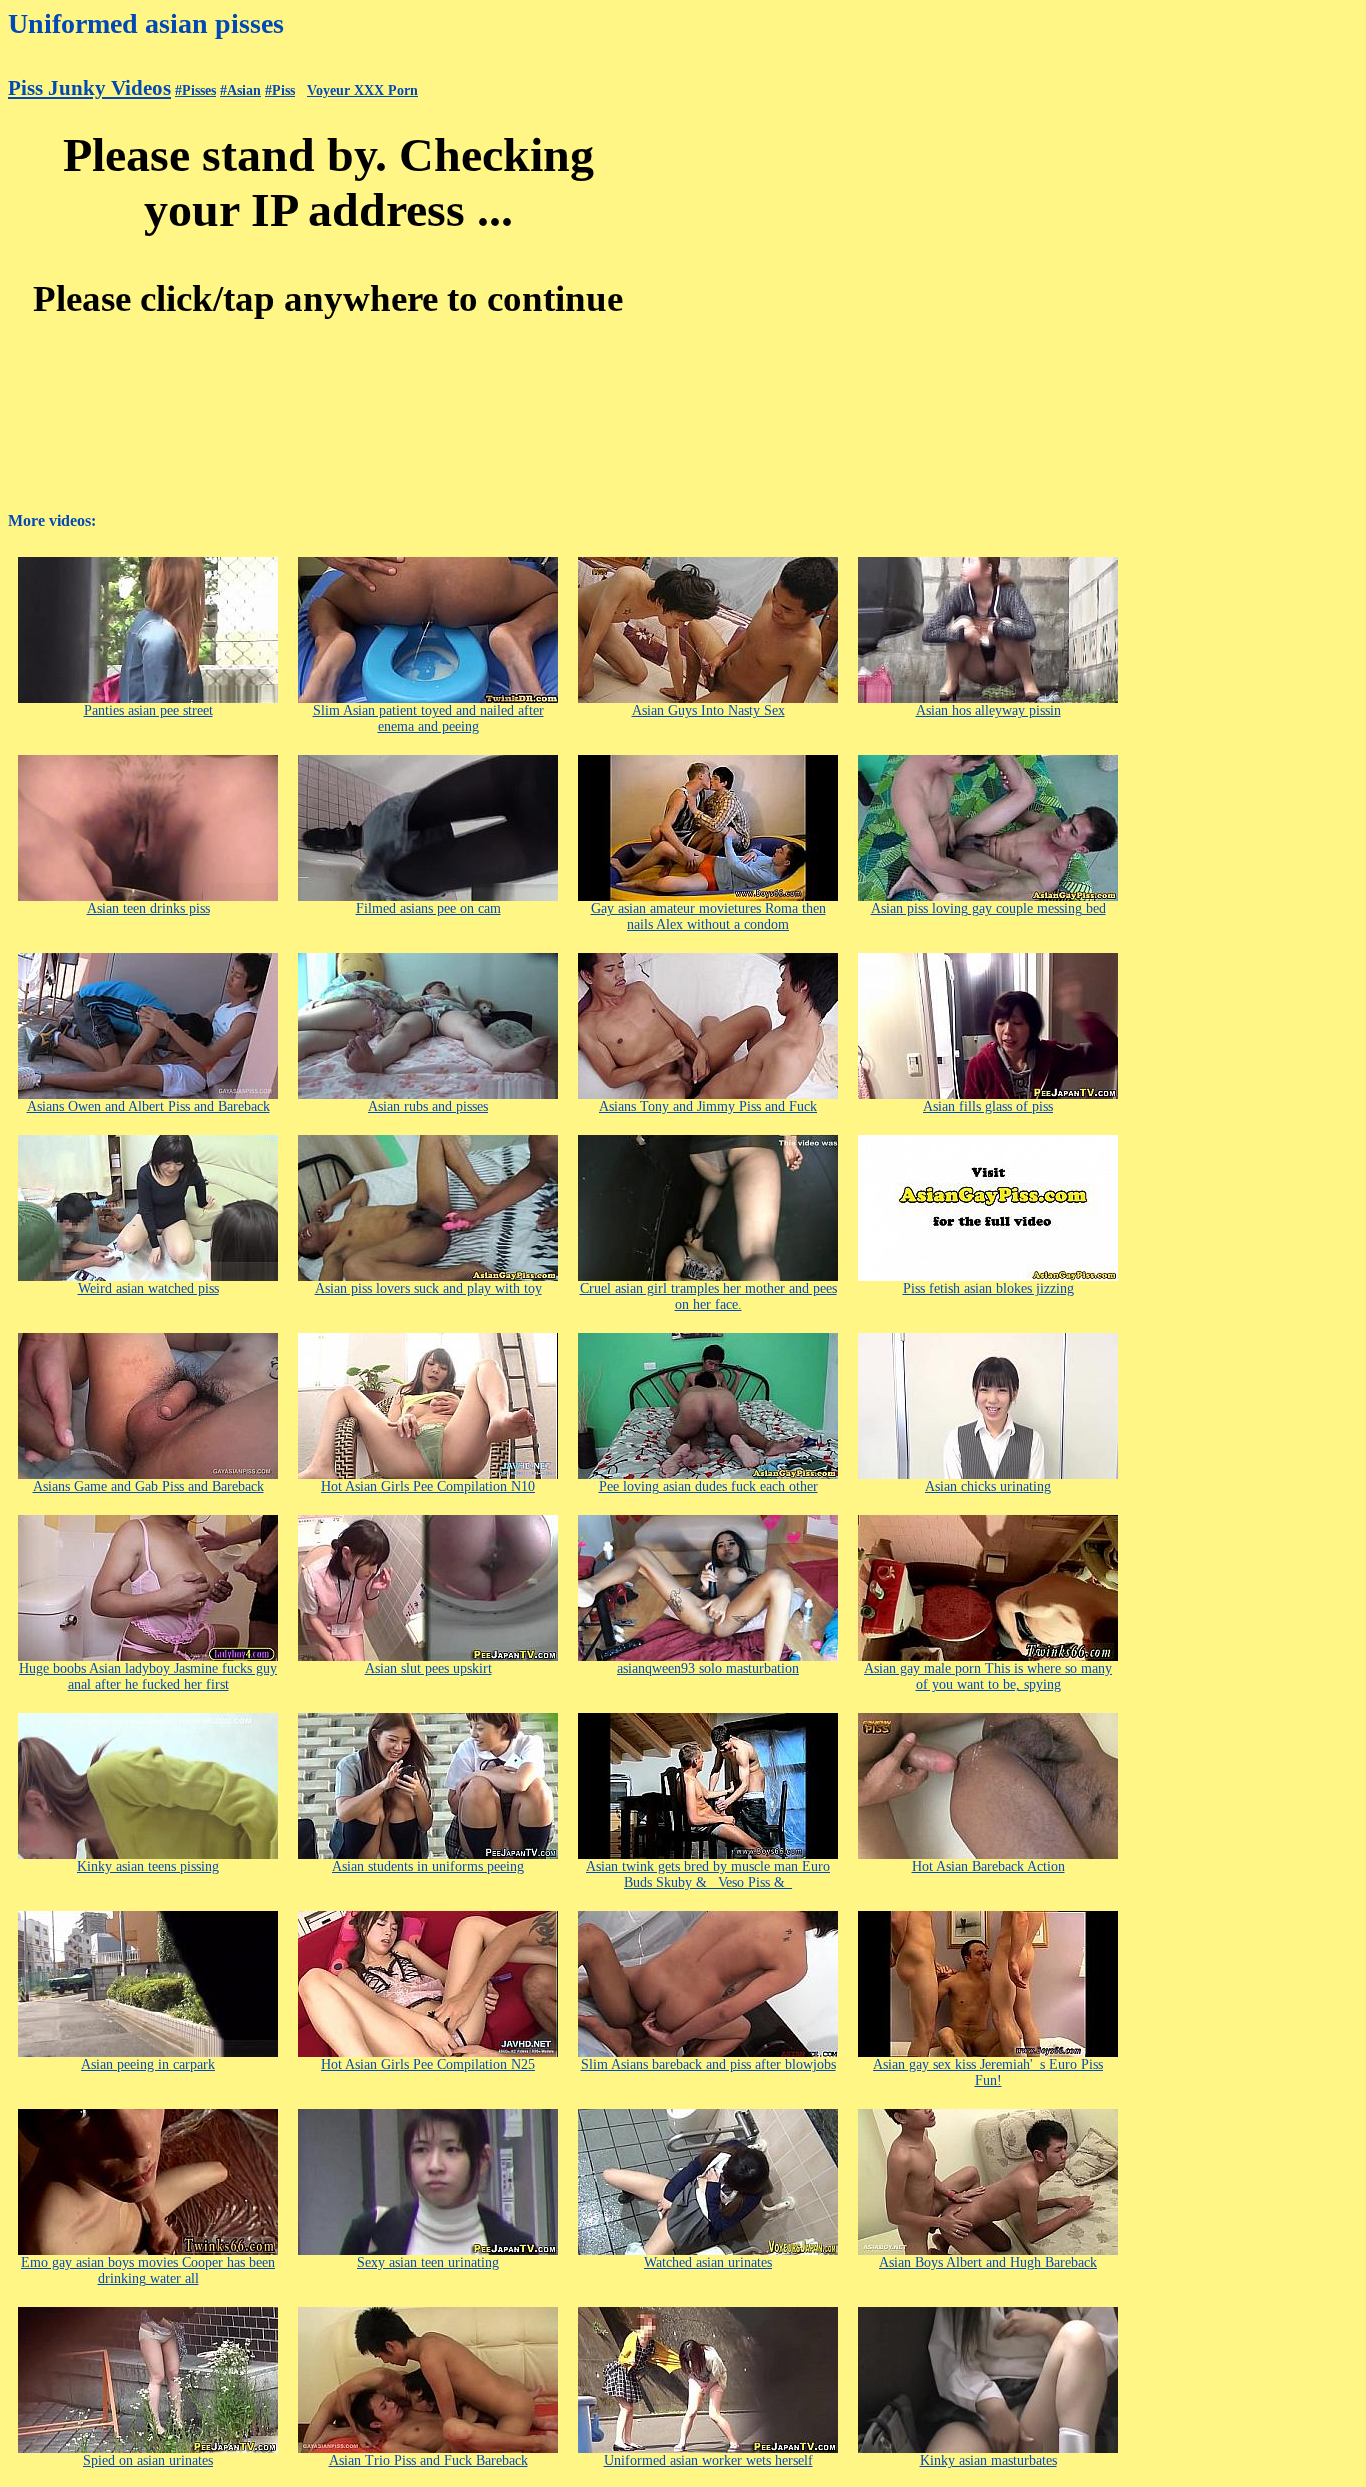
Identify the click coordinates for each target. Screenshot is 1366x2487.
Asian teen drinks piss (148, 908)
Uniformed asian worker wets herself (708, 2460)
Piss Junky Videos (89, 88)
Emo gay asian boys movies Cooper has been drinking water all (148, 2270)
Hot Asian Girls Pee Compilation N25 (428, 2064)
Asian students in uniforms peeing (428, 1866)
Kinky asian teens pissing (148, 1866)
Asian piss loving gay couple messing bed (988, 908)
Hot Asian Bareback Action (988, 1866)
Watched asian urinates (708, 2262)
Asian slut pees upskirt (428, 1668)
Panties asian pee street (148, 710)
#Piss (280, 90)
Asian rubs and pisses (428, 1106)
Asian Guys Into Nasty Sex (708, 710)
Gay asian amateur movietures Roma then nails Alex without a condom (708, 916)
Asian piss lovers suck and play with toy (428, 1288)
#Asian (240, 90)
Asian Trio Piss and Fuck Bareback (428, 2460)
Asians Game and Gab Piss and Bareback (148, 1486)
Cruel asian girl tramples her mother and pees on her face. (708, 1296)
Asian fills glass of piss (988, 1106)
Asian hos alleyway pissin (988, 710)
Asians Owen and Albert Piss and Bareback (148, 1106)
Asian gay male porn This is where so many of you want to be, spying (988, 1676)
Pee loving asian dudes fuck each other (708, 1486)
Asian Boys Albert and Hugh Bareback (988, 2262)
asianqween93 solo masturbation (708, 1668)
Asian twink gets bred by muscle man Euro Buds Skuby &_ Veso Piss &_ (708, 1874)
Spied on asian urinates (148, 2460)
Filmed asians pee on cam (428, 908)
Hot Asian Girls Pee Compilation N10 (428, 1486)
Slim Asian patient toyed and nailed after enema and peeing (428, 718)
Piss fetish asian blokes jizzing (988, 1288)
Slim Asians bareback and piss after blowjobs (708, 2064)
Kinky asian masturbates (988, 2460)
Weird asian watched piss (148, 1288)
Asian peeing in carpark (148, 2064)
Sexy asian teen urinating (428, 2262)
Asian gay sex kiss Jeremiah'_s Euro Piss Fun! (988, 2072)
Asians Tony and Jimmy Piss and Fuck (708, 1106)
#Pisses (195, 90)
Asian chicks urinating (988, 1486)
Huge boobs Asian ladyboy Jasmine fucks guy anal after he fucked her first (148, 1676)
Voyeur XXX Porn (362, 90)
